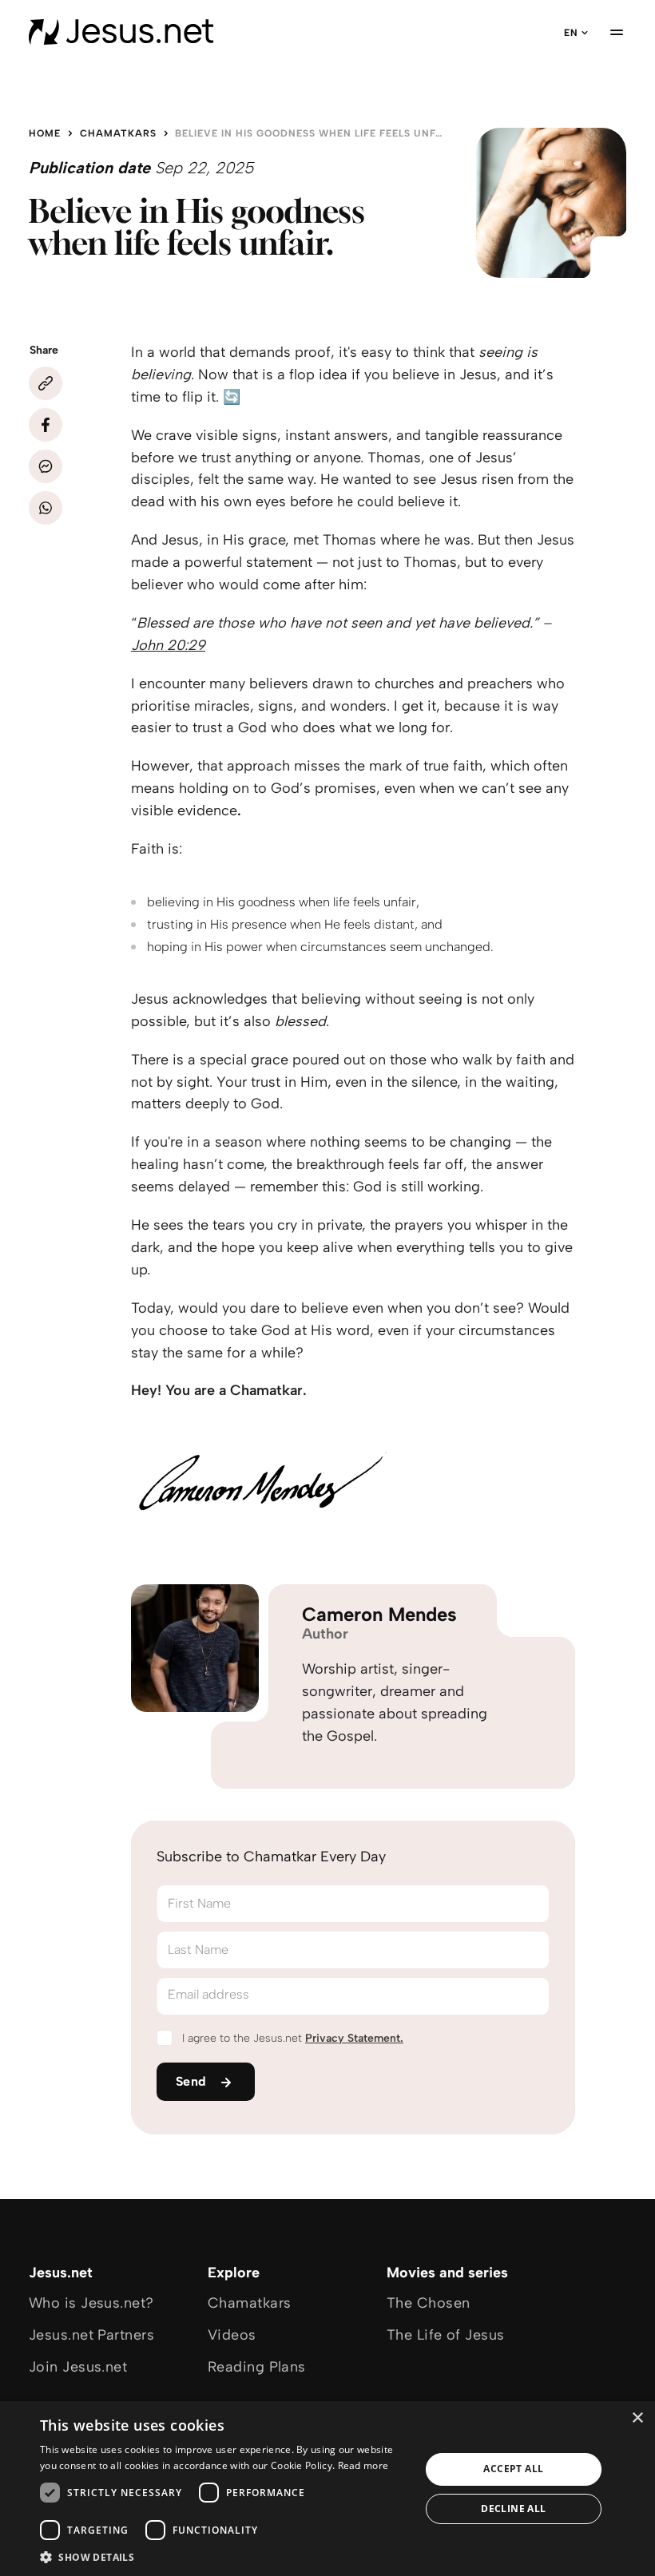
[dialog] (327, 2489)
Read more (363, 2465)
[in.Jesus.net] (121, 32)
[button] (224, 2556)
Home (45, 133)
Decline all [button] (513, 2509)
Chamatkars (118, 133)
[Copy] (46, 383)
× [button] (637, 2418)
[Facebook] (46, 425)
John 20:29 (168, 645)
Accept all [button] (513, 2469)
